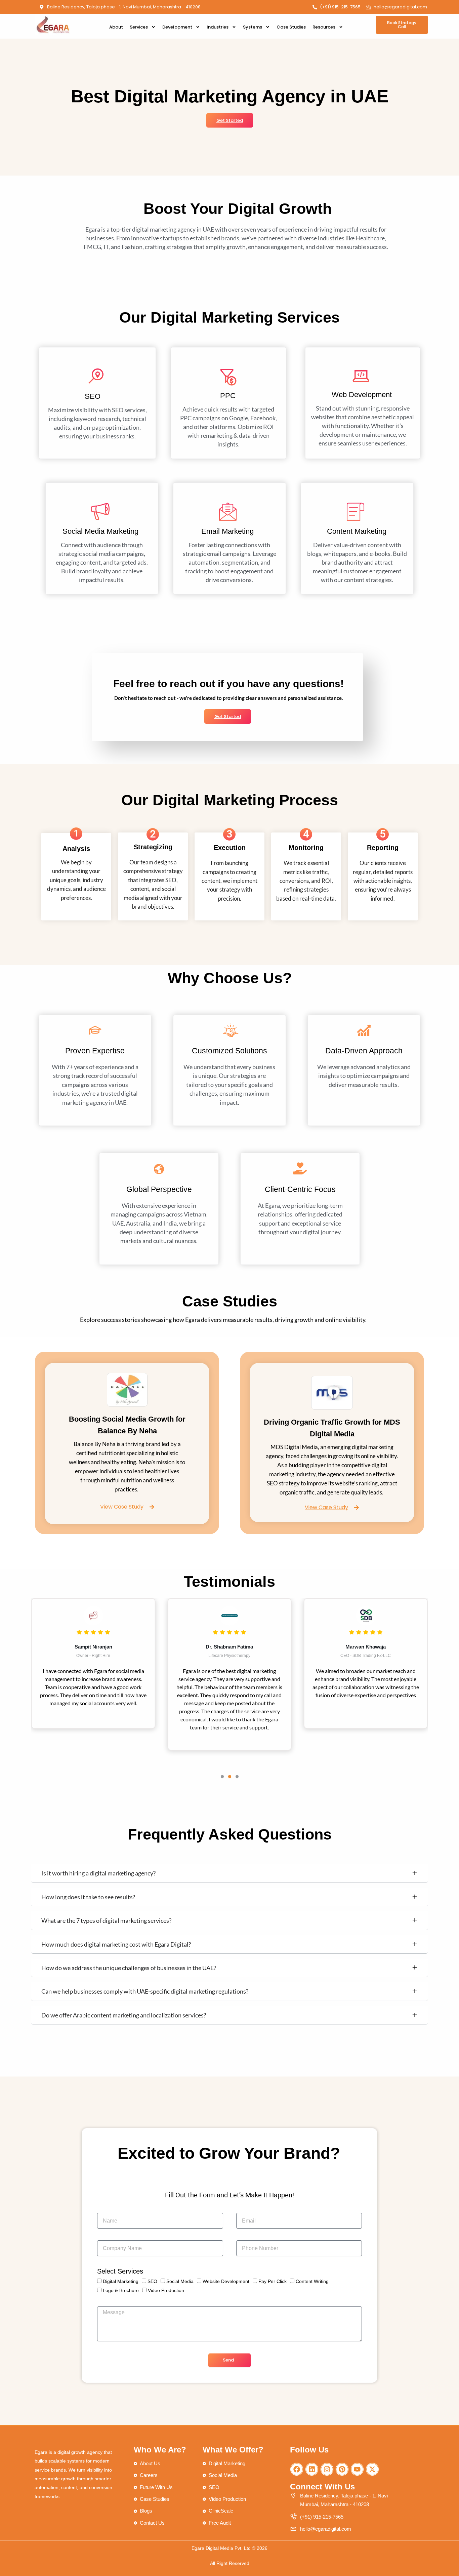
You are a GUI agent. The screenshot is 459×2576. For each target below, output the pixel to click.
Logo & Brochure (121, 2290)
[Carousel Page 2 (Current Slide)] (230, 1777)
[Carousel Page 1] (222, 1777)
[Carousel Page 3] (237, 1777)
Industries (218, 27)
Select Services (120, 2271)
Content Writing (312, 2281)
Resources (324, 27)
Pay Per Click (273, 2281)
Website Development (226, 2281)
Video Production (166, 2290)
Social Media (180, 2281)
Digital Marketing (121, 2281)
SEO (152, 2281)
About (116, 27)
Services (139, 27)
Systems (253, 27)
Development (177, 27)
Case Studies (291, 27)
